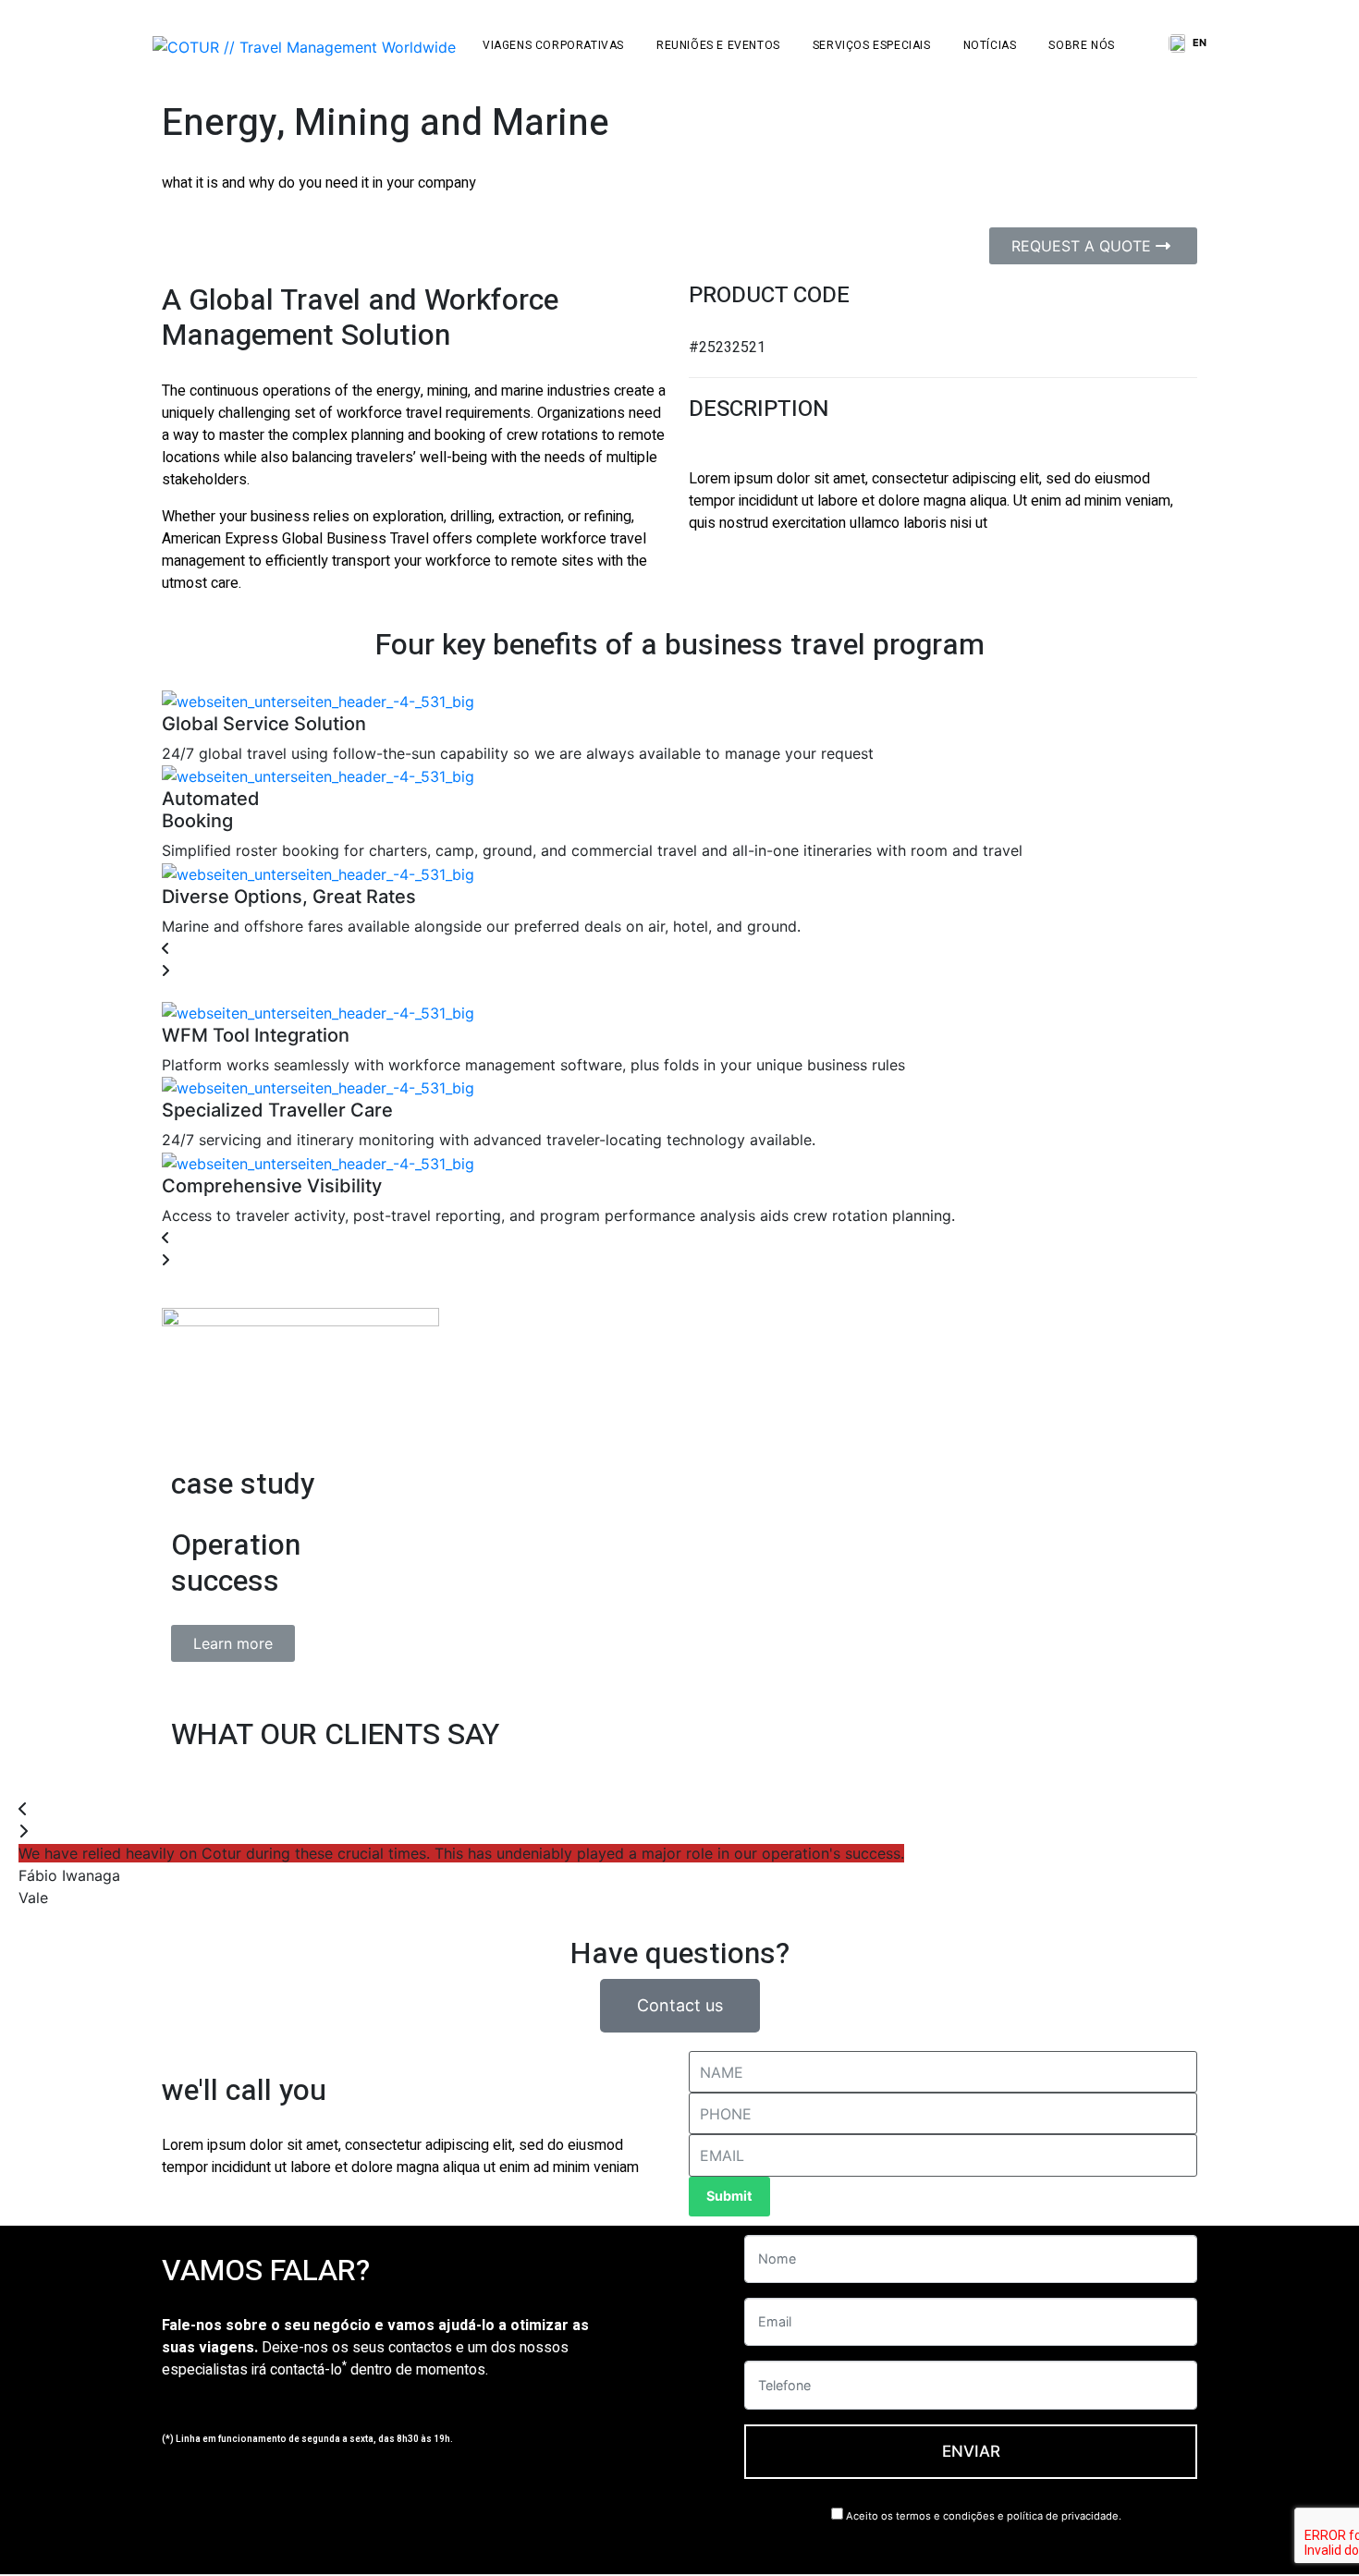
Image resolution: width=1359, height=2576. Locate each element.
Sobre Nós (1081, 45)
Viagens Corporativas (553, 45)
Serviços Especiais (872, 45)
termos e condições (945, 2516)
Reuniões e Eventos (718, 45)
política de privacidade (1063, 2516)
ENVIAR (971, 2451)
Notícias (990, 45)
